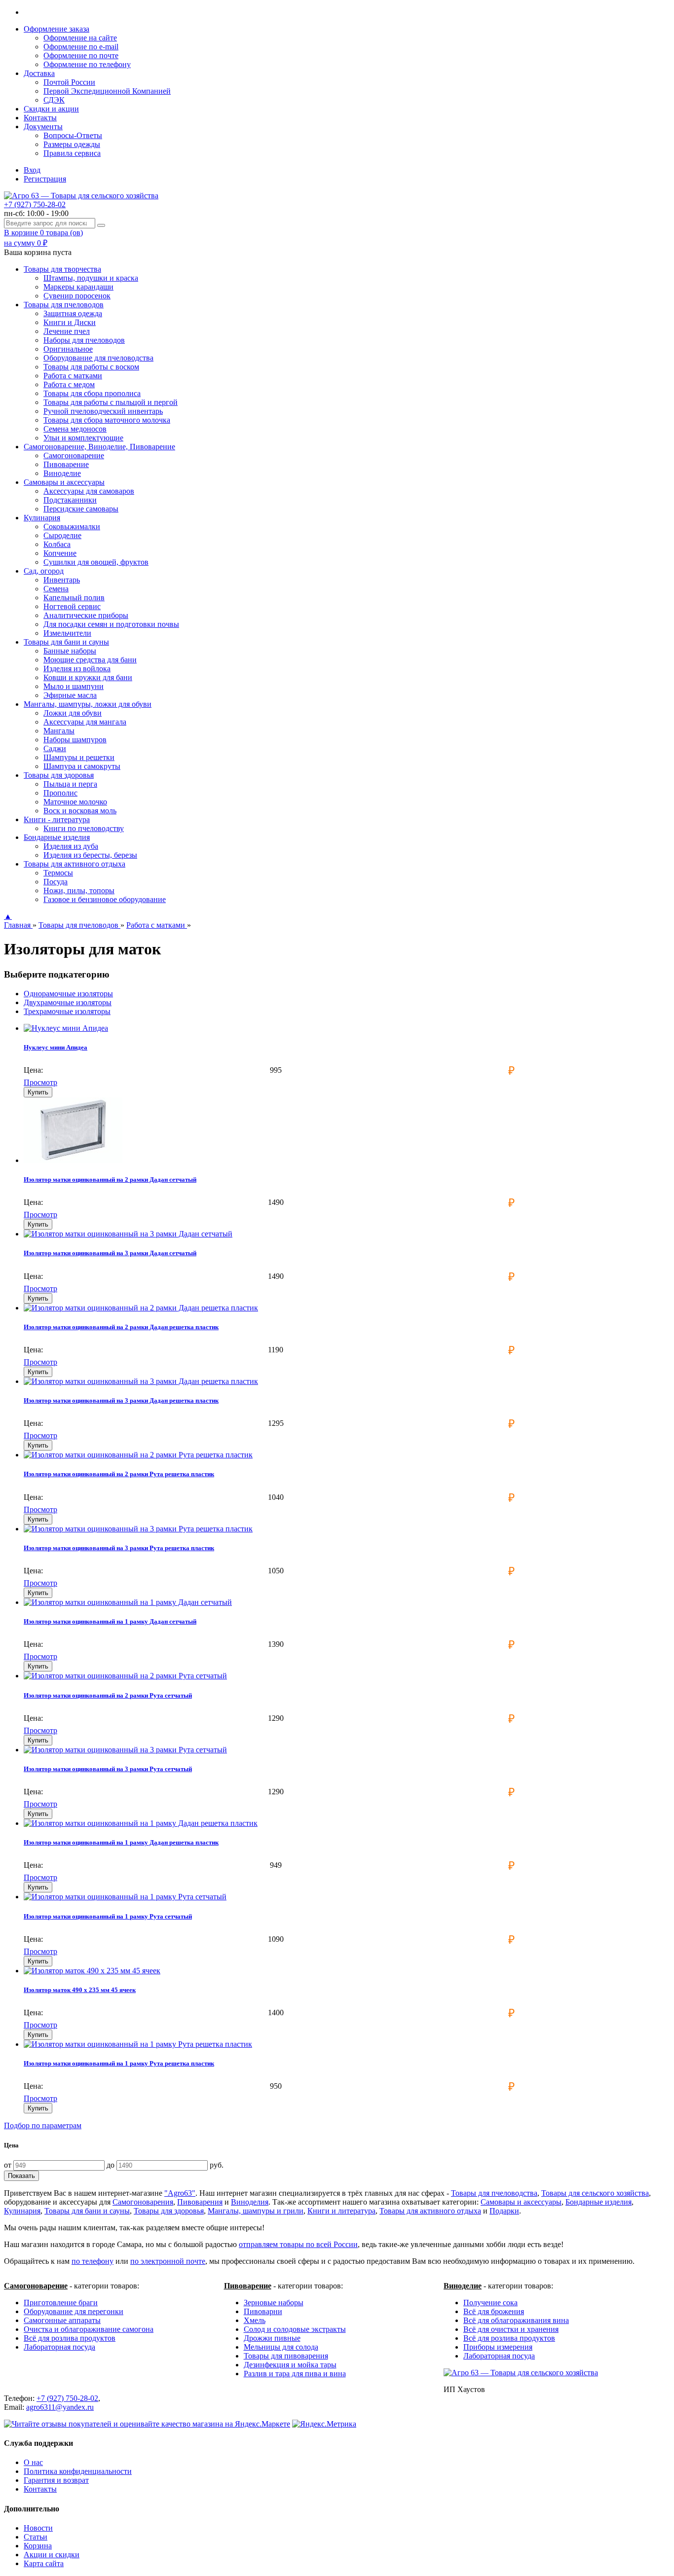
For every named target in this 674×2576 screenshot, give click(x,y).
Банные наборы (70, 651)
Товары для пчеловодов (79, 925)
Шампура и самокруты (82, 766)
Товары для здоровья (169, 2211)
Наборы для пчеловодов (84, 340)
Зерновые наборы (274, 2303)
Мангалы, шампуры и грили (256, 2211)
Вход (32, 170)
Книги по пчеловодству (84, 828)
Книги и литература (341, 2211)
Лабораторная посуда (59, 2347)
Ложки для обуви (73, 713)
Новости (38, 2528)
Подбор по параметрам (43, 2125)
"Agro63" (180, 2193)
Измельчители (67, 633)
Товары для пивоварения (286, 2356)
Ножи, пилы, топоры (79, 890)
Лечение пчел (67, 331)
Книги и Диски (70, 322)
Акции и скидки (52, 2555)
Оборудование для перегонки (74, 2311)
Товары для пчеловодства (494, 2193)
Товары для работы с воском (91, 367)
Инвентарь (62, 580)
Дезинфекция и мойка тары (290, 2365)
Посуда (56, 882)
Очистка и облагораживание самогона (89, 2329)
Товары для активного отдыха (430, 2211)
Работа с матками (73, 376)
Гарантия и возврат (56, 2480)
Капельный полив (74, 598)
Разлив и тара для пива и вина (295, 2374)
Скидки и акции (51, 109)
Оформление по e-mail (81, 47)
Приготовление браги (61, 2303)
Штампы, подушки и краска (91, 278)
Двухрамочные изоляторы (68, 1002)
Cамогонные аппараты (62, 2320)
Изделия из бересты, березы (90, 855)
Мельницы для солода (281, 2347)
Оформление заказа (56, 29)
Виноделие (62, 473)
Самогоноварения (143, 2202)
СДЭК (54, 100)
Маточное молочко (75, 802)
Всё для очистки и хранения (511, 2329)
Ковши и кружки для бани (88, 677)
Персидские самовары (81, 509)
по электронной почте (168, 2261)
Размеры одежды (72, 144)
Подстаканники (70, 500)
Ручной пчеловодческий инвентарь (103, 411)
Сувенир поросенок (77, 296)
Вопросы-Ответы (73, 135)
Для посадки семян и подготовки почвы (111, 624)
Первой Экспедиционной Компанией (107, 91)
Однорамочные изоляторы (68, 994)
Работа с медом (69, 384)
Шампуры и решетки (79, 757)
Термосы (58, 873)
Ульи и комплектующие (83, 438)
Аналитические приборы (86, 615)
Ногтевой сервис (72, 606)
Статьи (36, 2537)
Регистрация (45, 179)
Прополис (60, 793)
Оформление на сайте (80, 38)
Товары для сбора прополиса (92, 393)
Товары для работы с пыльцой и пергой (111, 402)
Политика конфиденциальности (78, 2471)
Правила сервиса (72, 153)
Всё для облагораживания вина (516, 2320)
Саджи (55, 748)
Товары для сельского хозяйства (595, 2193)
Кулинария (22, 2211)
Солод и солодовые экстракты (295, 2329)
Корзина (38, 2546)
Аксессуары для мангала (85, 722)
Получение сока (490, 2303)
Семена (56, 589)
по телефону (93, 2261)
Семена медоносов (75, 429)
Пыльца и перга (70, 784)
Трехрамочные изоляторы (67, 1011)
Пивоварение (66, 464)
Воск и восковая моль (80, 811)
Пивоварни (263, 2311)
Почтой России (69, 82)
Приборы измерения (498, 2347)
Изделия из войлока (77, 669)
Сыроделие (62, 535)
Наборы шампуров (75, 740)
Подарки (504, 2211)
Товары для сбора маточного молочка (107, 420)
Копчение (60, 553)
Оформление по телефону (87, 64)
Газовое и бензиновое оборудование (105, 899)
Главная (18, 925)
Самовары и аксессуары (521, 2202)
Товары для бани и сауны (87, 2211)
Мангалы (59, 731)
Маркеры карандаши (78, 287)
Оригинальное (68, 349)
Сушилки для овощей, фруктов (96, 562)
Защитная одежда (73, 313)
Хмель (255, 2320)
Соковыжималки (72, 526)
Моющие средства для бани (90, 660)
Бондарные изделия (599, 2202)
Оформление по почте (81, 55)
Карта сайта (44, 2563)
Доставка (39, 73)
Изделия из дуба (71, 846)
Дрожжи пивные (272, 2338)
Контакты (40, 118)
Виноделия (250, 2202)
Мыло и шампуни (74, 686)
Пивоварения (200, 2202)
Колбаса (57, 544)
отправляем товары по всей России (298, 2244)
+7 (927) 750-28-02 (35, 204)
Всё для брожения (494, 2311)
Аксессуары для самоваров (89, 491)
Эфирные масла (70, 695)
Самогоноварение (74, 455)
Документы (43, 127)
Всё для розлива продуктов (70, 2338)
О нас (33, 2462)
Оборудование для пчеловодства (98, 358)
